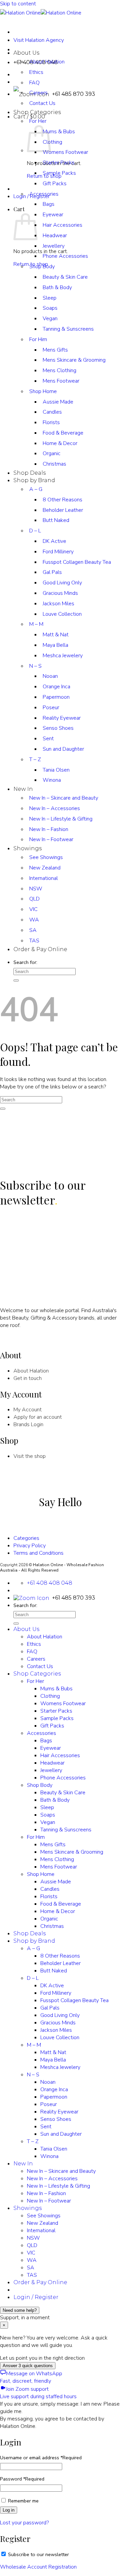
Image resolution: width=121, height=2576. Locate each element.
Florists (51, 422)
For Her (38, 121)
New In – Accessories (55, 808)
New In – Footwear (51, 839)
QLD (34, 899)
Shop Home (43, 391)
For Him (38, 339)
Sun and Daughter (63, 749)
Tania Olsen (56, 770)
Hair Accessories (63, 225)
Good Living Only (62, 583)
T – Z (35, 759)
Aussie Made (58, 402)
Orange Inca (56, 687)
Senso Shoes (58, 728)
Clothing (52, 142)
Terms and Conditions (38, 1553)
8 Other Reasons (63, 500)
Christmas (54, 464)
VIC (33, 909)
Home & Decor (60, 443)
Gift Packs (55, 184)
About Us (26, 53)
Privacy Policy (30, 1546)
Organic (52, 453)
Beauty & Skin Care (65, 277)
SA (33, 930)
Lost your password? (24, 2523)
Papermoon (56, 697)
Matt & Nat (56, 635)
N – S (35, 666)
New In (23, 789)
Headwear (55, 236)
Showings (28, 848)
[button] (29, 117)
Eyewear (53, 215)
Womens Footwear (65, 152)
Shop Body (42, 267)
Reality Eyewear (62, 718)
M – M (36, 624)
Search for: (25, 962)
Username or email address (41, 2458)
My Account (28, 1410)
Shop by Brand (34, 480)
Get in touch (28, 1378)
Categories (26, 1538)
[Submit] (16, 980)
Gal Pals (52, 572)
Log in (9, 2510)
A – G (36, 489)
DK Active (54, 541)
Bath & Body (57, 287)
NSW (36, 889)
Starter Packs (56, 1711)
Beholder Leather (63, 510)
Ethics (36, 72)
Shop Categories (37, 112)
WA (34, 920)
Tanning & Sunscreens (68, 329)
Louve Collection (62, 614)
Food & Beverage (63, 433)
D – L (35, 531)
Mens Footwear (61, 381)
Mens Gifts (55, 350)
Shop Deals (30, 473)
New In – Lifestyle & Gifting (61, 819)
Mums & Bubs (59, 132)
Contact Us (42, 103)
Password (22, 2479)
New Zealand (45, 868)
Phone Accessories (65, 256)
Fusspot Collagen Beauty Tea (77, 562)
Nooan (50, 676)
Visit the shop (30, 1456)
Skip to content (18, 4)
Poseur (51, 708)
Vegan (50, 318)
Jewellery (54, 246)
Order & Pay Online (40, 949)
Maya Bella (55, 645)
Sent (48, 739)
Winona (52, 780)
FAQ (34, 83)
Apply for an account (38, 1417)
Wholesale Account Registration (38, 2567)
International (44, 878)
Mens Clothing (59, 370)
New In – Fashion (49, 829)
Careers (36, 1659)
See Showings (46, 857)
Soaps (50, 308)
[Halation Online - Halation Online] (41, 13)
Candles (52, 412)
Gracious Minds (60, 593)
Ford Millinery (58, 552)
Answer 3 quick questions (28, 2366)
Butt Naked (56, 520)
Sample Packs (59, 173)
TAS (34, 941)
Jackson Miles (58, 604)
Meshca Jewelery (63, 656)
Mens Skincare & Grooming (74, 360)
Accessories (44, 194)
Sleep (50, 298)
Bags (49, 204)
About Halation (47, 62)
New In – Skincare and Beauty (64, 798)
